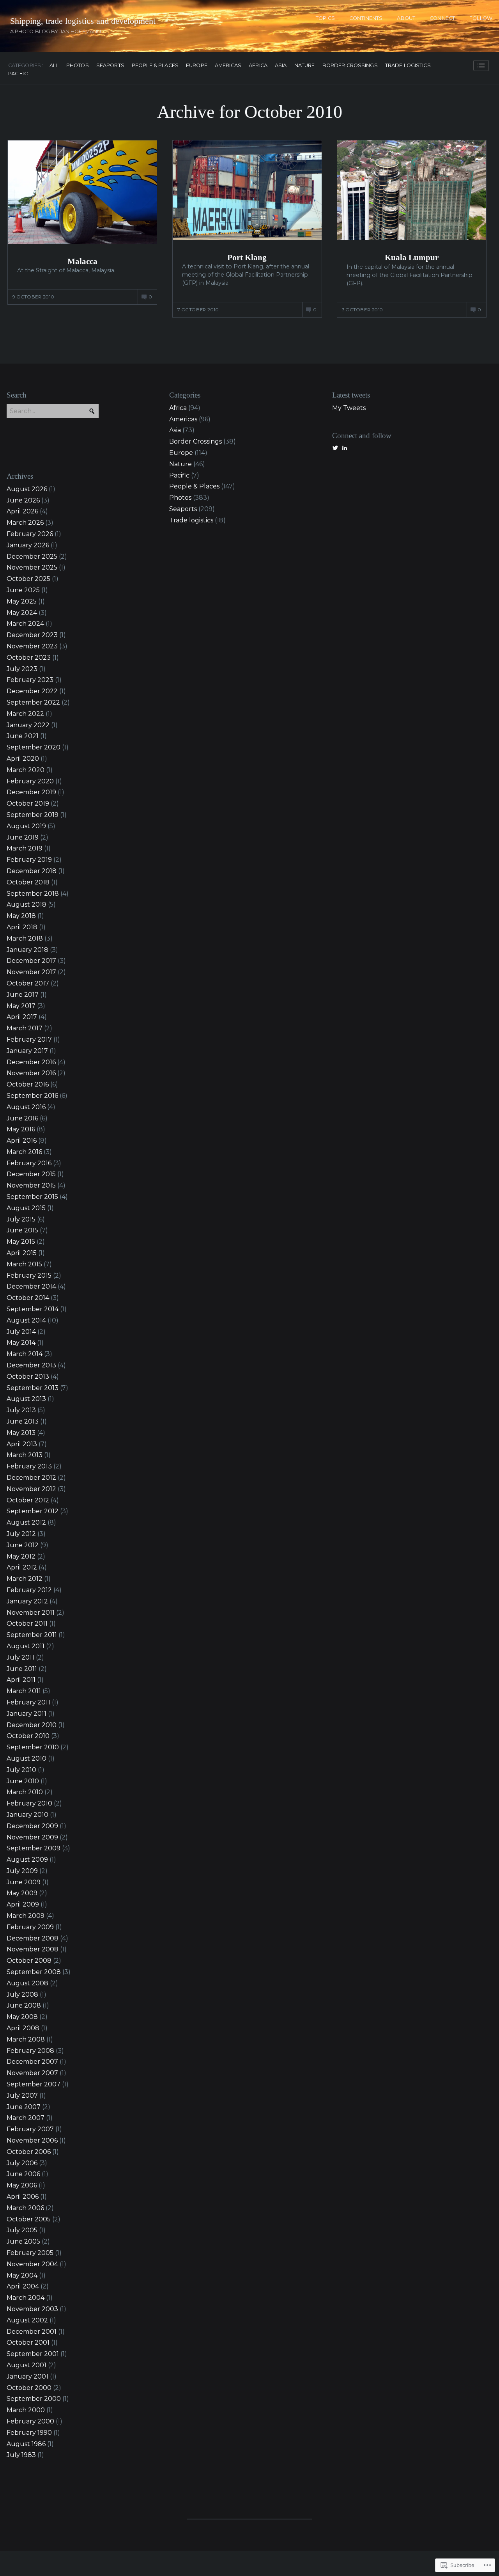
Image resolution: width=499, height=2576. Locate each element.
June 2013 (23, 1421)
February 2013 (29, 1466)
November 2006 (32, 2140)
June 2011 (22, 1669)
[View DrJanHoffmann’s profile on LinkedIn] (345, 448)
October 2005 (29, 2219)
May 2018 (21, 916)
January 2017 (27, 1051)
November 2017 (31, 972)
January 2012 (27, 1601)
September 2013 (33, 1388)
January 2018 (27, 950)
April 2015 (22, 1253)
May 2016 (21, 1129)
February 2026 (30, 534)
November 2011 (31, 1613)
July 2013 (21, 1410)
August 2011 (26, 1646)
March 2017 (25, 1028)
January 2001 (27, 2376)
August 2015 (26, 1208)
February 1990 (29, 2433)
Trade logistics (408, 66)
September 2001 (33, 2354)
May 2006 (22, 2185)
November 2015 (31, 1185)
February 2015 (29, 1276)
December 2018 (32, 871)
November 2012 (31, 1489)
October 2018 (28, 882)
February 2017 (29, 1039)
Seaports (110, 66)
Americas (228, 66)
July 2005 (22, 2230)
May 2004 (22, 2275)
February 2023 (30, 680)
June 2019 (23, 837)
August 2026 (27, 489)
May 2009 (22, 1893)
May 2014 (21, 1343)
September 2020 (34, 747)
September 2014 (33, 1309)
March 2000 (26, 2410)
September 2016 (32, 1096)
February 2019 (29, 860)
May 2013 (21, 1433)
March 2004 (26, 2298)
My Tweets (349, 408)
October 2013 (28, 1377)
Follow (481, 18)
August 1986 (26, 2444)
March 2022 (25, 714)
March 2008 (26, 2039)
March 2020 (26, 770)
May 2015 (21, 1242)
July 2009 (22, 1871)
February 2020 (30, 781)
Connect (442, 18)
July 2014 (21, 1332)
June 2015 (22, 1230)
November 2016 (31, 1073)
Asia (281, 66)
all (54, 66)
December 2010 (32, 1725)
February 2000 (30, 2421)
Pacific (18, 74)
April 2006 (23, 2197)
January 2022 (28, 725)
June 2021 (23, 736)
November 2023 (32, 646)
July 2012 (21, 1534)
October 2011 (27, 1624)
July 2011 (20, 1657)
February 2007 (30, 2129)
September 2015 (32, 1197)
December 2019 (31, 792)
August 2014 (26, 1320)
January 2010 (27, 1815)
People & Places (155, 66)
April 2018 (22, 927)
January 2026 (28, 545)
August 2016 (26, 1107)
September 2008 (34, 1972)
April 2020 (23, 759)
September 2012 (33, 1511)
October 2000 (29, 2388)
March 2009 (26, 1916)
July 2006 (22, 2163)
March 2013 (25, 1455)
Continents (366, 18)
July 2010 (21, 1770)
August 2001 (27, 2365)
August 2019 (26, 826)
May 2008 (22, 2017)
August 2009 (27, 1860)
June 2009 (24, 1882)
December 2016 (31, 1062)
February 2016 (29, 1163)
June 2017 (23, 995)
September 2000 (34, 2399)
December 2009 (32, 1826)
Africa (258, 66)
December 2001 (32, 2332)
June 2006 (23, 2174)
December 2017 (31, 961)
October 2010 (28, 1736)
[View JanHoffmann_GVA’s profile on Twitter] (335, 448)
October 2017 (28, 983)
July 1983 (21, 2455)
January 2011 (27, 1714)
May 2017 (21, 1006)
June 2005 (23, 2241)
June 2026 (23, 500)
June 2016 (22, 1118)
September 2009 (34, 1848)
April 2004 (23, 2286)
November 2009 (32, 1837)
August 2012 (26, 1522)
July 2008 (22, 1995)
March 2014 (25, 1354)
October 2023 (29, 658)
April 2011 (21, 1680)
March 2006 (25, 2208)
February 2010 (29, 1803)
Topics (325, 18)
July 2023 (22, 669)
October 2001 (28, 2343)
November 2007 (32, 2073)
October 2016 (28, 1084)
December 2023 (32, 635)
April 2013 (22, 1444)
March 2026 (25, 523)
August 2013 (26, 1399)
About (406, 18)
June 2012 (23, 1545)
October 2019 (28, 803)
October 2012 (28, 1500)
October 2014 (28, 1298)
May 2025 (22, 601)
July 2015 (21, 1219)
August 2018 (27, 905)
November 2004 (32, 2264)
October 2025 (28, 579)
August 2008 (27, 1983)
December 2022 (32, 691)
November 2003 (32, 2309)
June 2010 (23, 1781)
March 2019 (25, 848)
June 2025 (23, 590)
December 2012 (31, 1478)
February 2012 (29, 1590)
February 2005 (30, 2253)
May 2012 (21, 1556)
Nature (305, 66)
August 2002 (27, 2320)
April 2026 (22, 511)
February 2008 (30, 2051)
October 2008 (29, 1961)
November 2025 (32, 567)
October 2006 (29, 2152)
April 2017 (22, 1017)
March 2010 (25, 1792)
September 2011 (32, 1635)
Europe (197, 66)
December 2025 (32, 557)
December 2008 (33, 1938)
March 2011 (24, 1691)
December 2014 (31, 1286)
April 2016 (22, 1141)
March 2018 (25, 938)
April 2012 (22, 1567)
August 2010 (27, 1758)
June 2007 (24, 2107)
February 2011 (28, 1702)
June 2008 (24, 2005)
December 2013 (31, 1365)
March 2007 (26, 2118)
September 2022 (33, 702)
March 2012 (25, 1579)
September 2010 (33, 1747)
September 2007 (34, 2084)
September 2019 (33, 815)
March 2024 (25, 624)
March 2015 (24, 1264)
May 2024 (22, 613)
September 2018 (33, 894)
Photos (78, 66)
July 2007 (22, 2096)
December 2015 (31, 1174)
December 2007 (32, 2062)
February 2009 (30, 1927)
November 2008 (33, 1949)
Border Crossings (350, 66)
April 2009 (23, 1904)
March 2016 (24, 1152)
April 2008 (23, 2028)
